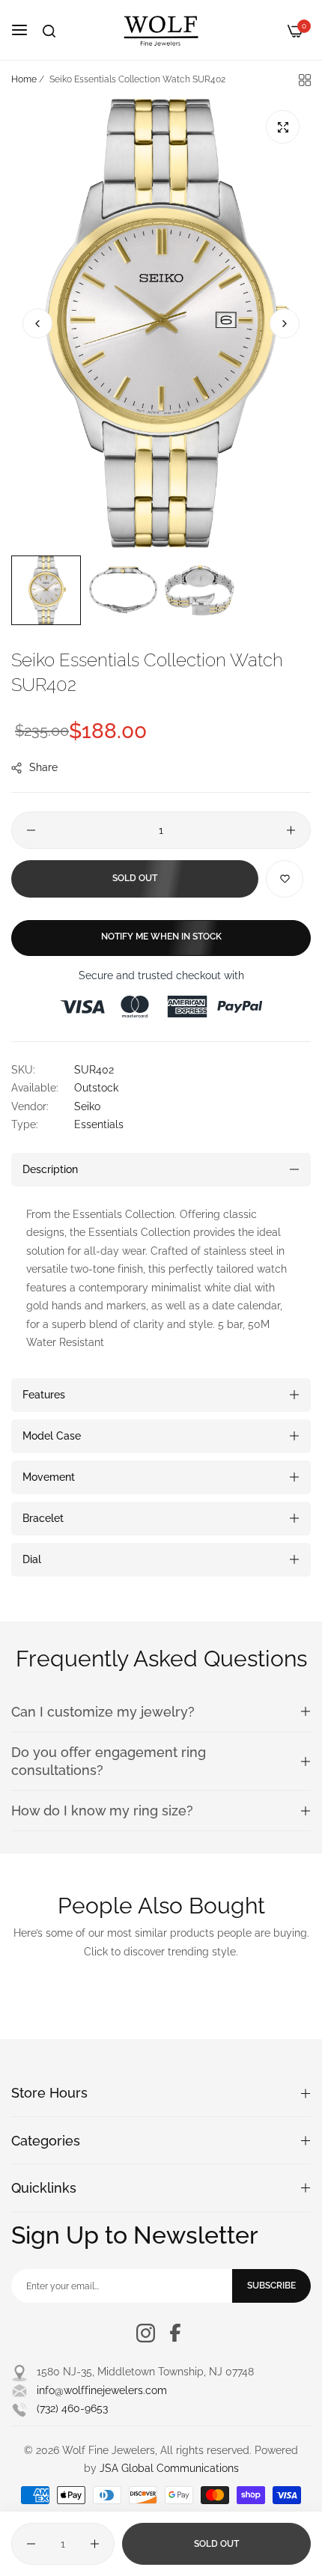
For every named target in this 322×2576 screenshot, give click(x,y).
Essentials (99, 1124)
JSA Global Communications (169, 2468)
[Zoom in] (283, 127)
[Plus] (291, 830)
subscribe (271, 2286)
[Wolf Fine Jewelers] (161, 30)
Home (24, 79)
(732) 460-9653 (72, 2408)
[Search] (49, 31)
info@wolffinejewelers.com (102, 2390)
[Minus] (31, 830)
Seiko (87, 1106)
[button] (285, 323)
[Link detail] (146, 2333)
